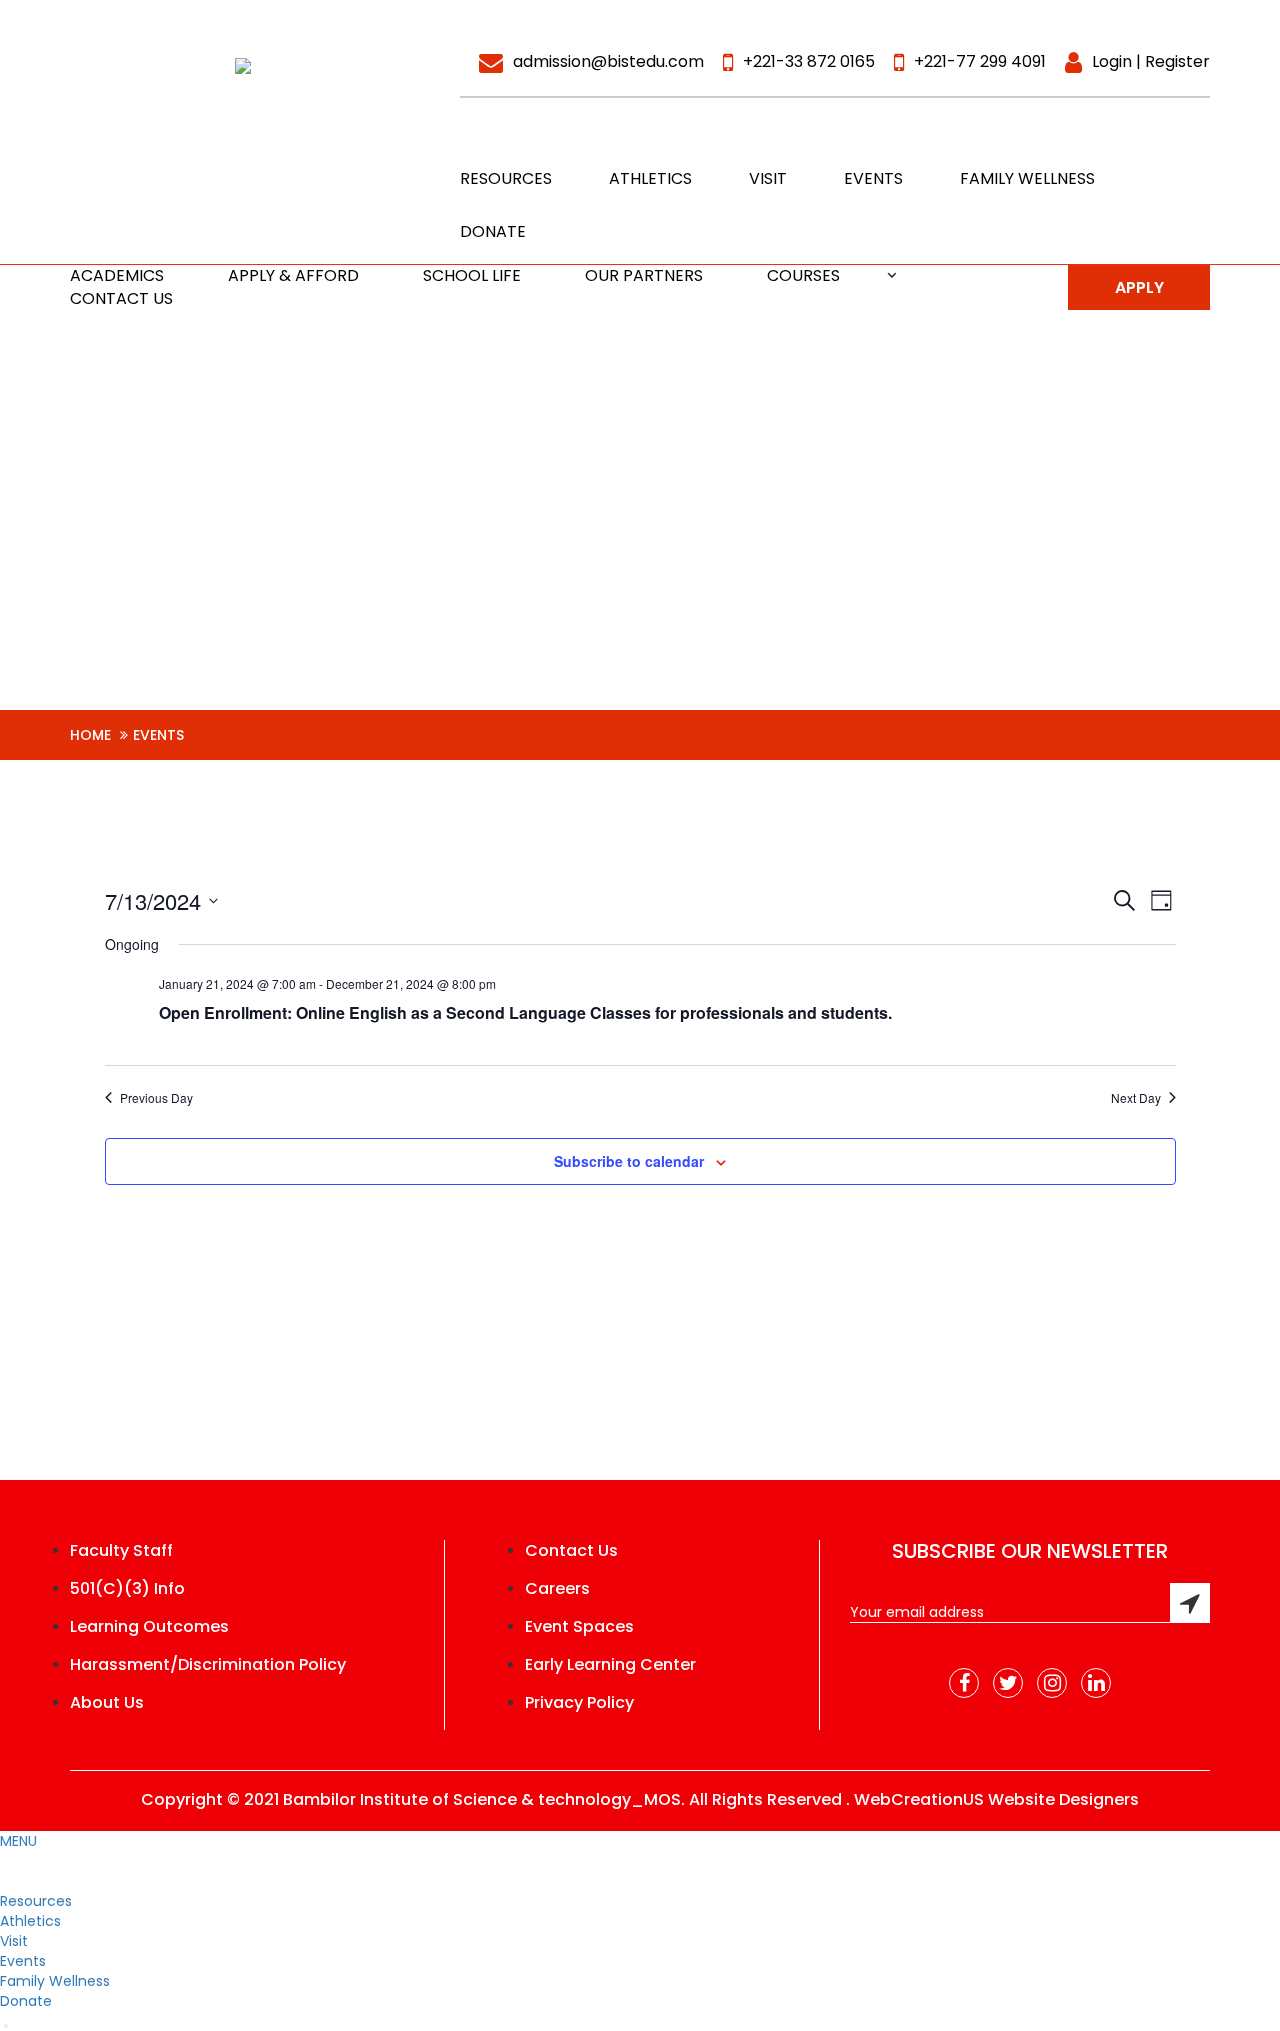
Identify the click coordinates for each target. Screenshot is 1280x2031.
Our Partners (644, 275)
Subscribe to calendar (629, 1161)
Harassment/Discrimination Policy (208, 1665)
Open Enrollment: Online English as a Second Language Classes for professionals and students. (525, 1012)
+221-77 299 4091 (980, 61)
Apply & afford (293, 275)
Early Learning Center (610, 1665)
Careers (557, 1589)
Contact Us (121, 298)
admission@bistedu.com (608, 61)
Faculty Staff (121, 1551)
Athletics (650, 178)
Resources (506, 178)
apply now (1139, 293)
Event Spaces (579, 1627)
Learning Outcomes (149, 1627)
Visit (768, 178)
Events (873, 178)
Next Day (1136, 1098)
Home (90, 735)
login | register (1151, 61)
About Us (107, 1703)
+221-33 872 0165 (809, 61)
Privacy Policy (579, 1703)
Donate (493, 231)
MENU (18, 1841)
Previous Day (156, 1098)
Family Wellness (1027, 178)
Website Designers (1063, 1799)
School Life (472, 275)
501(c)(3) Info (127, 1589)
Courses (803, 275)
